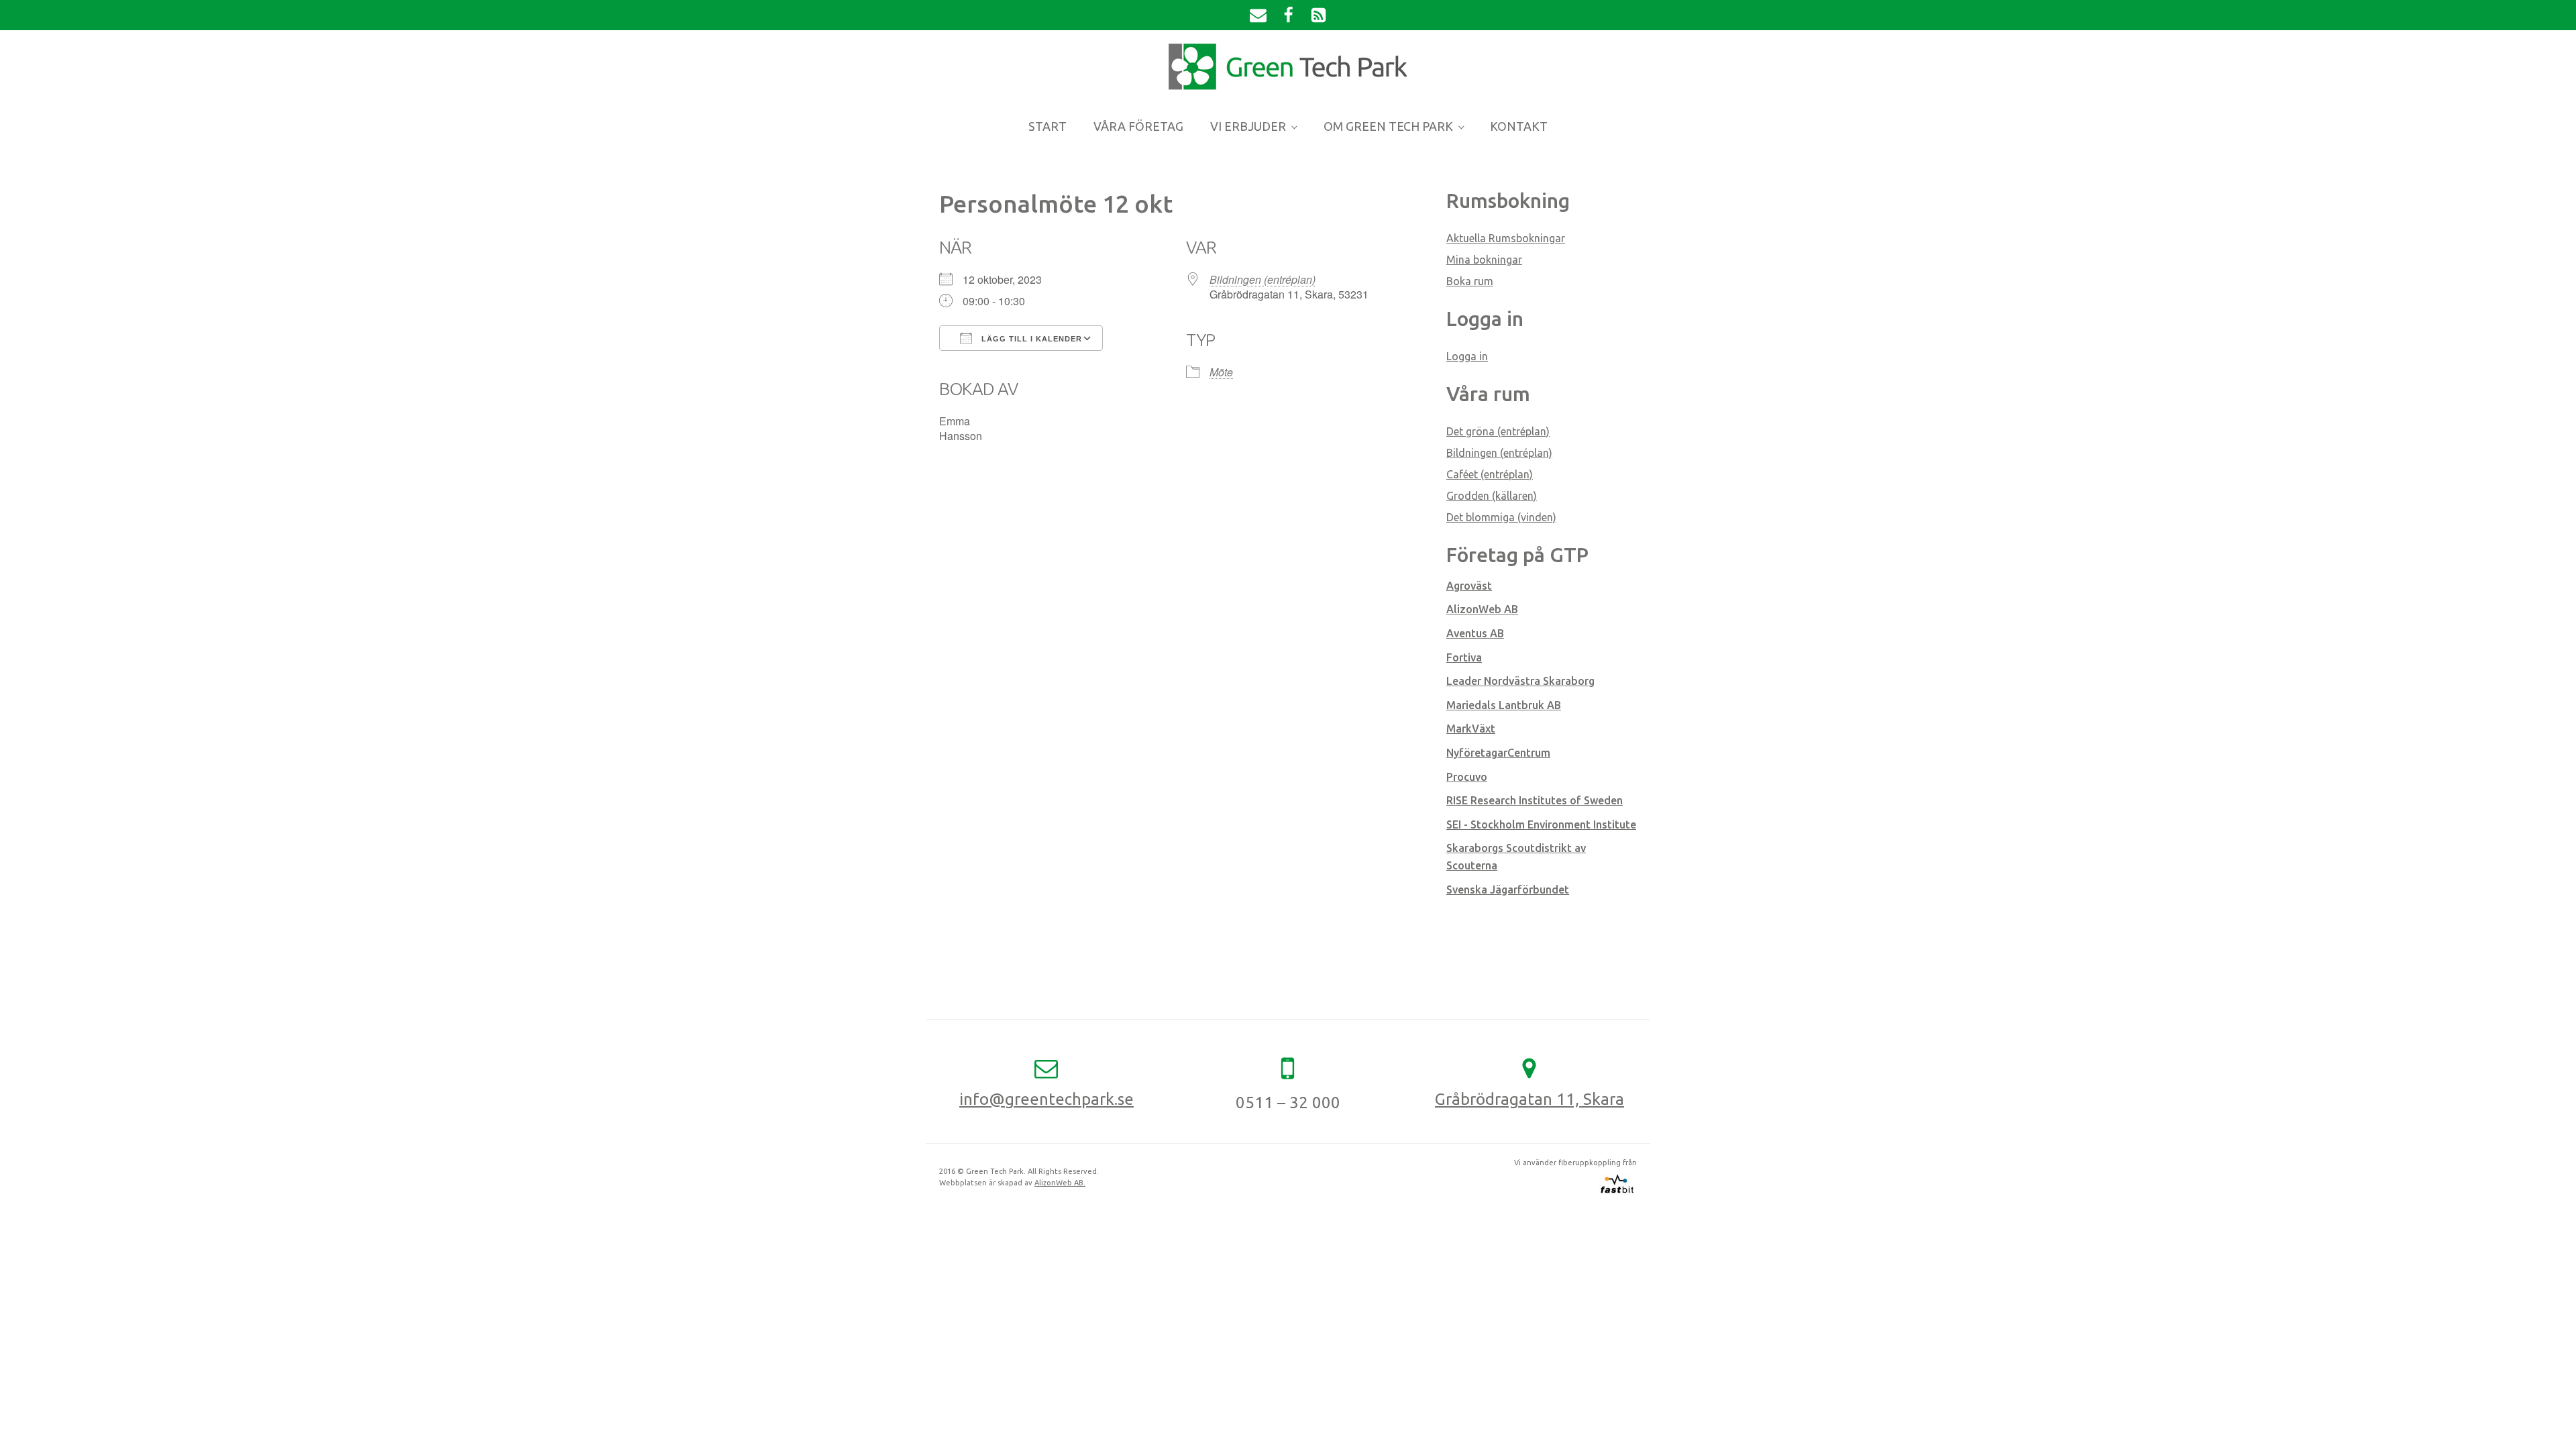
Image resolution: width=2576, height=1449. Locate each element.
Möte (1221, 372)
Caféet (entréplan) (1490, 474)
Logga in (1467, 356)
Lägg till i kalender (1030, 339)
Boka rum (1470, 281)
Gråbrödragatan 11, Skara (1529, 1099)
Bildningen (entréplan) (1263, 279)
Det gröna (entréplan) (1498, 431)
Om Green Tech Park (1388, 126)
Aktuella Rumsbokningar (1506, 238)
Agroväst (1469, 586)
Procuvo (1467, 777)
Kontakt (1519, 126)
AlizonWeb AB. (1060, 1183)
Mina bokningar (1484, 260)
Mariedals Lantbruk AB (1504, 705)
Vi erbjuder (1248, 126)
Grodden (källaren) (1492, 496)
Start (1048, 126)
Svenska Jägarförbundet (1508, 890)
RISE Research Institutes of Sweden (1535, 800)
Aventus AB (1475, 633)
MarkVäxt (1471, 729)
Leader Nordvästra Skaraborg (1520, 681)
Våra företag (1138, 126)
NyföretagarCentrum (1498, 753)
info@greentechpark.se (1046, 1099)
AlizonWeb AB (1482, 609)
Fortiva (1464, 657)
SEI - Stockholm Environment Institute (1541, 824)
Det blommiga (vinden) (1501, 517)
